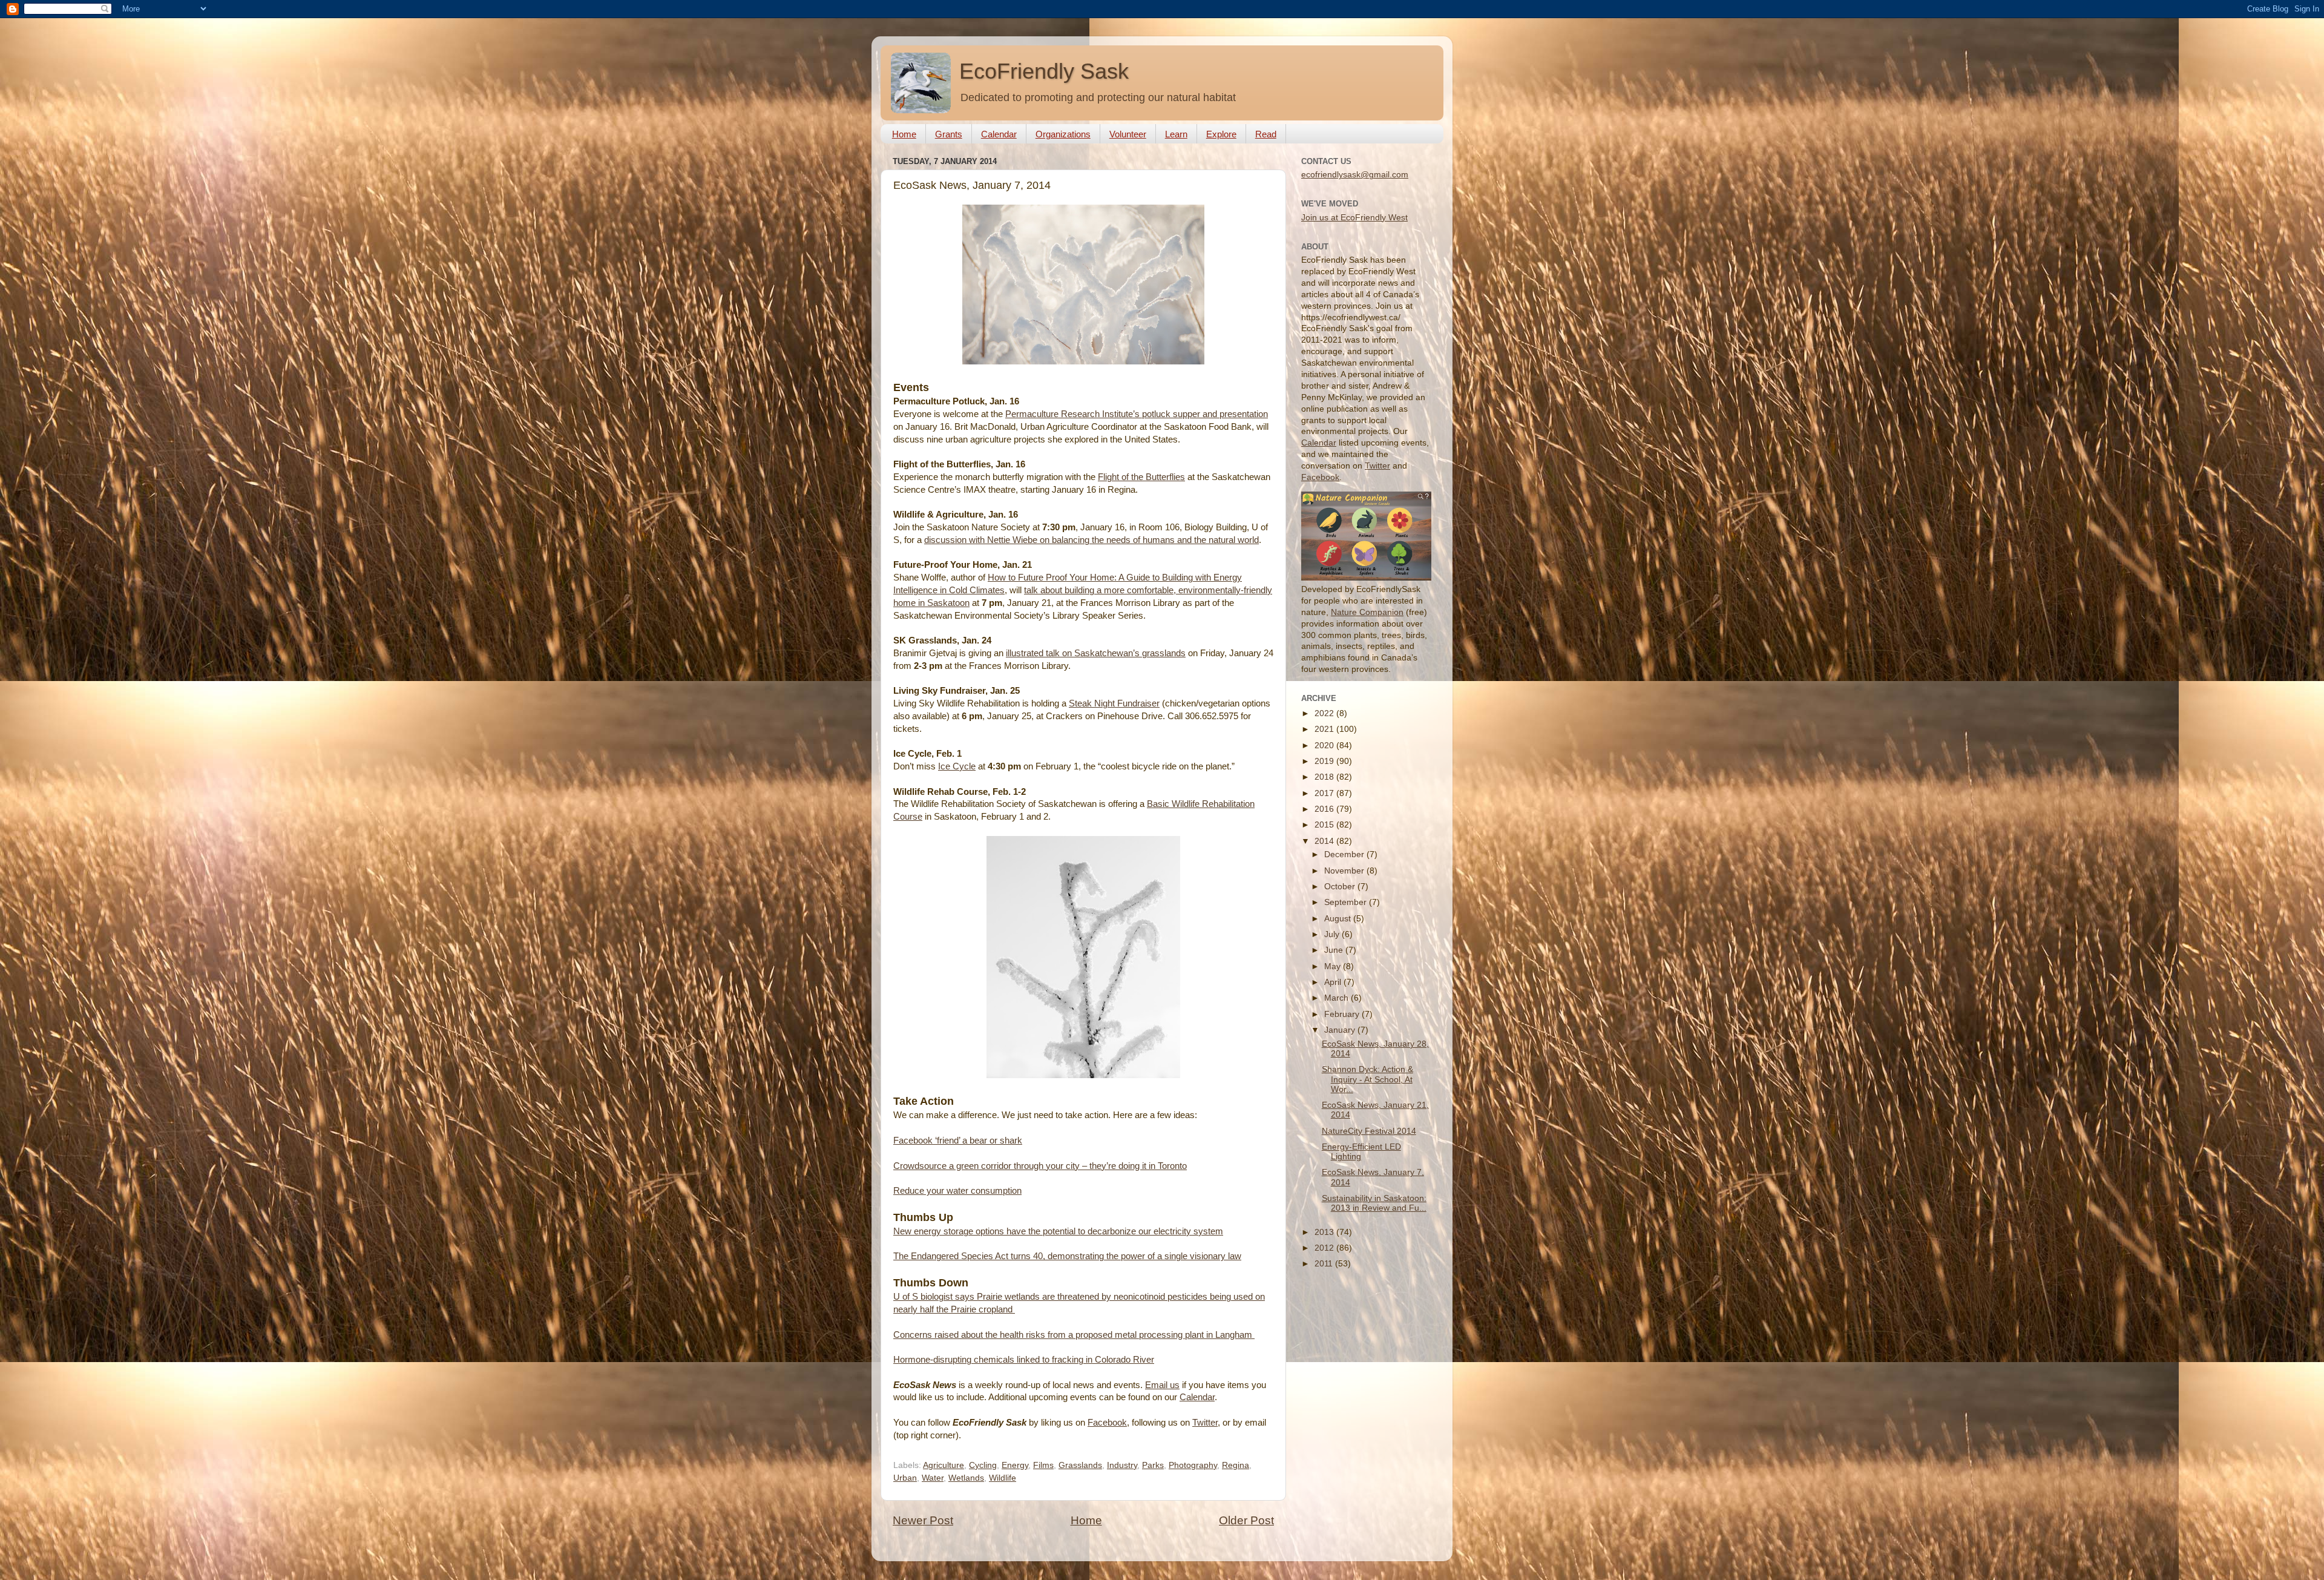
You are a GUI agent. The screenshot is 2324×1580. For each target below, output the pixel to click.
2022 (1325, 713)
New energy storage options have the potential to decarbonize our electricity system (1058, 1231)
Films (1043, 1465)
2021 (1325, 729)
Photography (1193, 1465)
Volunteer (1128, 134)
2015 (1325, 825)
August (1339, 919)
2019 (1325, 761)
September (1347, 902)
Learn (1176, 134)
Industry (1122, 1465)
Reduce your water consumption (957, 1191)
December (1345, 854)
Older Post (1246, 1520)
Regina (1236, 1465)
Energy (1015, 1465)
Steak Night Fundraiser (1114, 703)
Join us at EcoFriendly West (1354, 218)
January (1341, 1030)
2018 (1325, 777)
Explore (1221, 134)
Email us (1162, 1385)
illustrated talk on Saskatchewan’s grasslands (1096, 653)
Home (904, 134)
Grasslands (1080, 1465)
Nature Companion (1367, 612)
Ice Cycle (957, 766)
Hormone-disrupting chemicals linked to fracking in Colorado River (1024, 1360)
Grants (949, 134)
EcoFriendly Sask (1044, 71)
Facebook (1107, 1423)
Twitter (1205, 1423)
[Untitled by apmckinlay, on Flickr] (1083, 361)
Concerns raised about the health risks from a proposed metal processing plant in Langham (1073, 1335)
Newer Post (923, 1520)
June (1335, 950)
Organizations (1063, 134)
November (1345, 871)
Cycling (983, 1465)
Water (933, 1478)
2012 (1325, 1248)
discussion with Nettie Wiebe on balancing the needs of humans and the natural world (1091, 540)
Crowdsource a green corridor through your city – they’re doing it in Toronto (1040, 1166)
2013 (1325, 1232)
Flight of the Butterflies (1141, 477)
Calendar (999, 134)
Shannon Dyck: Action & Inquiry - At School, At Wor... (1367, 1079)
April (1334, 982)
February (1343, 1014)
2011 (1325, 1264)
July (1333, 934)
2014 (1325, 841)
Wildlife (1003, 1478)
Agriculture (944, 1465)
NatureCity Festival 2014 (1369, 1131)
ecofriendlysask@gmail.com (1355, 175)
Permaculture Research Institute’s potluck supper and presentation (1137, 414)
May (1334, 966)
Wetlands (966, 1478)
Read (1266, 134)
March (1338, 998)
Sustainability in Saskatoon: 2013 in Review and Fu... (1374, 1203)
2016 (1325, 809)
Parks (1153, 1465)
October (1341, 887)
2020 (1325, 746)
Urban (905, 1478)
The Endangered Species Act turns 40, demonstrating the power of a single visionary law (1067, 1256)
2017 (1325, 793)
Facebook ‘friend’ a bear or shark (958, 1141)
